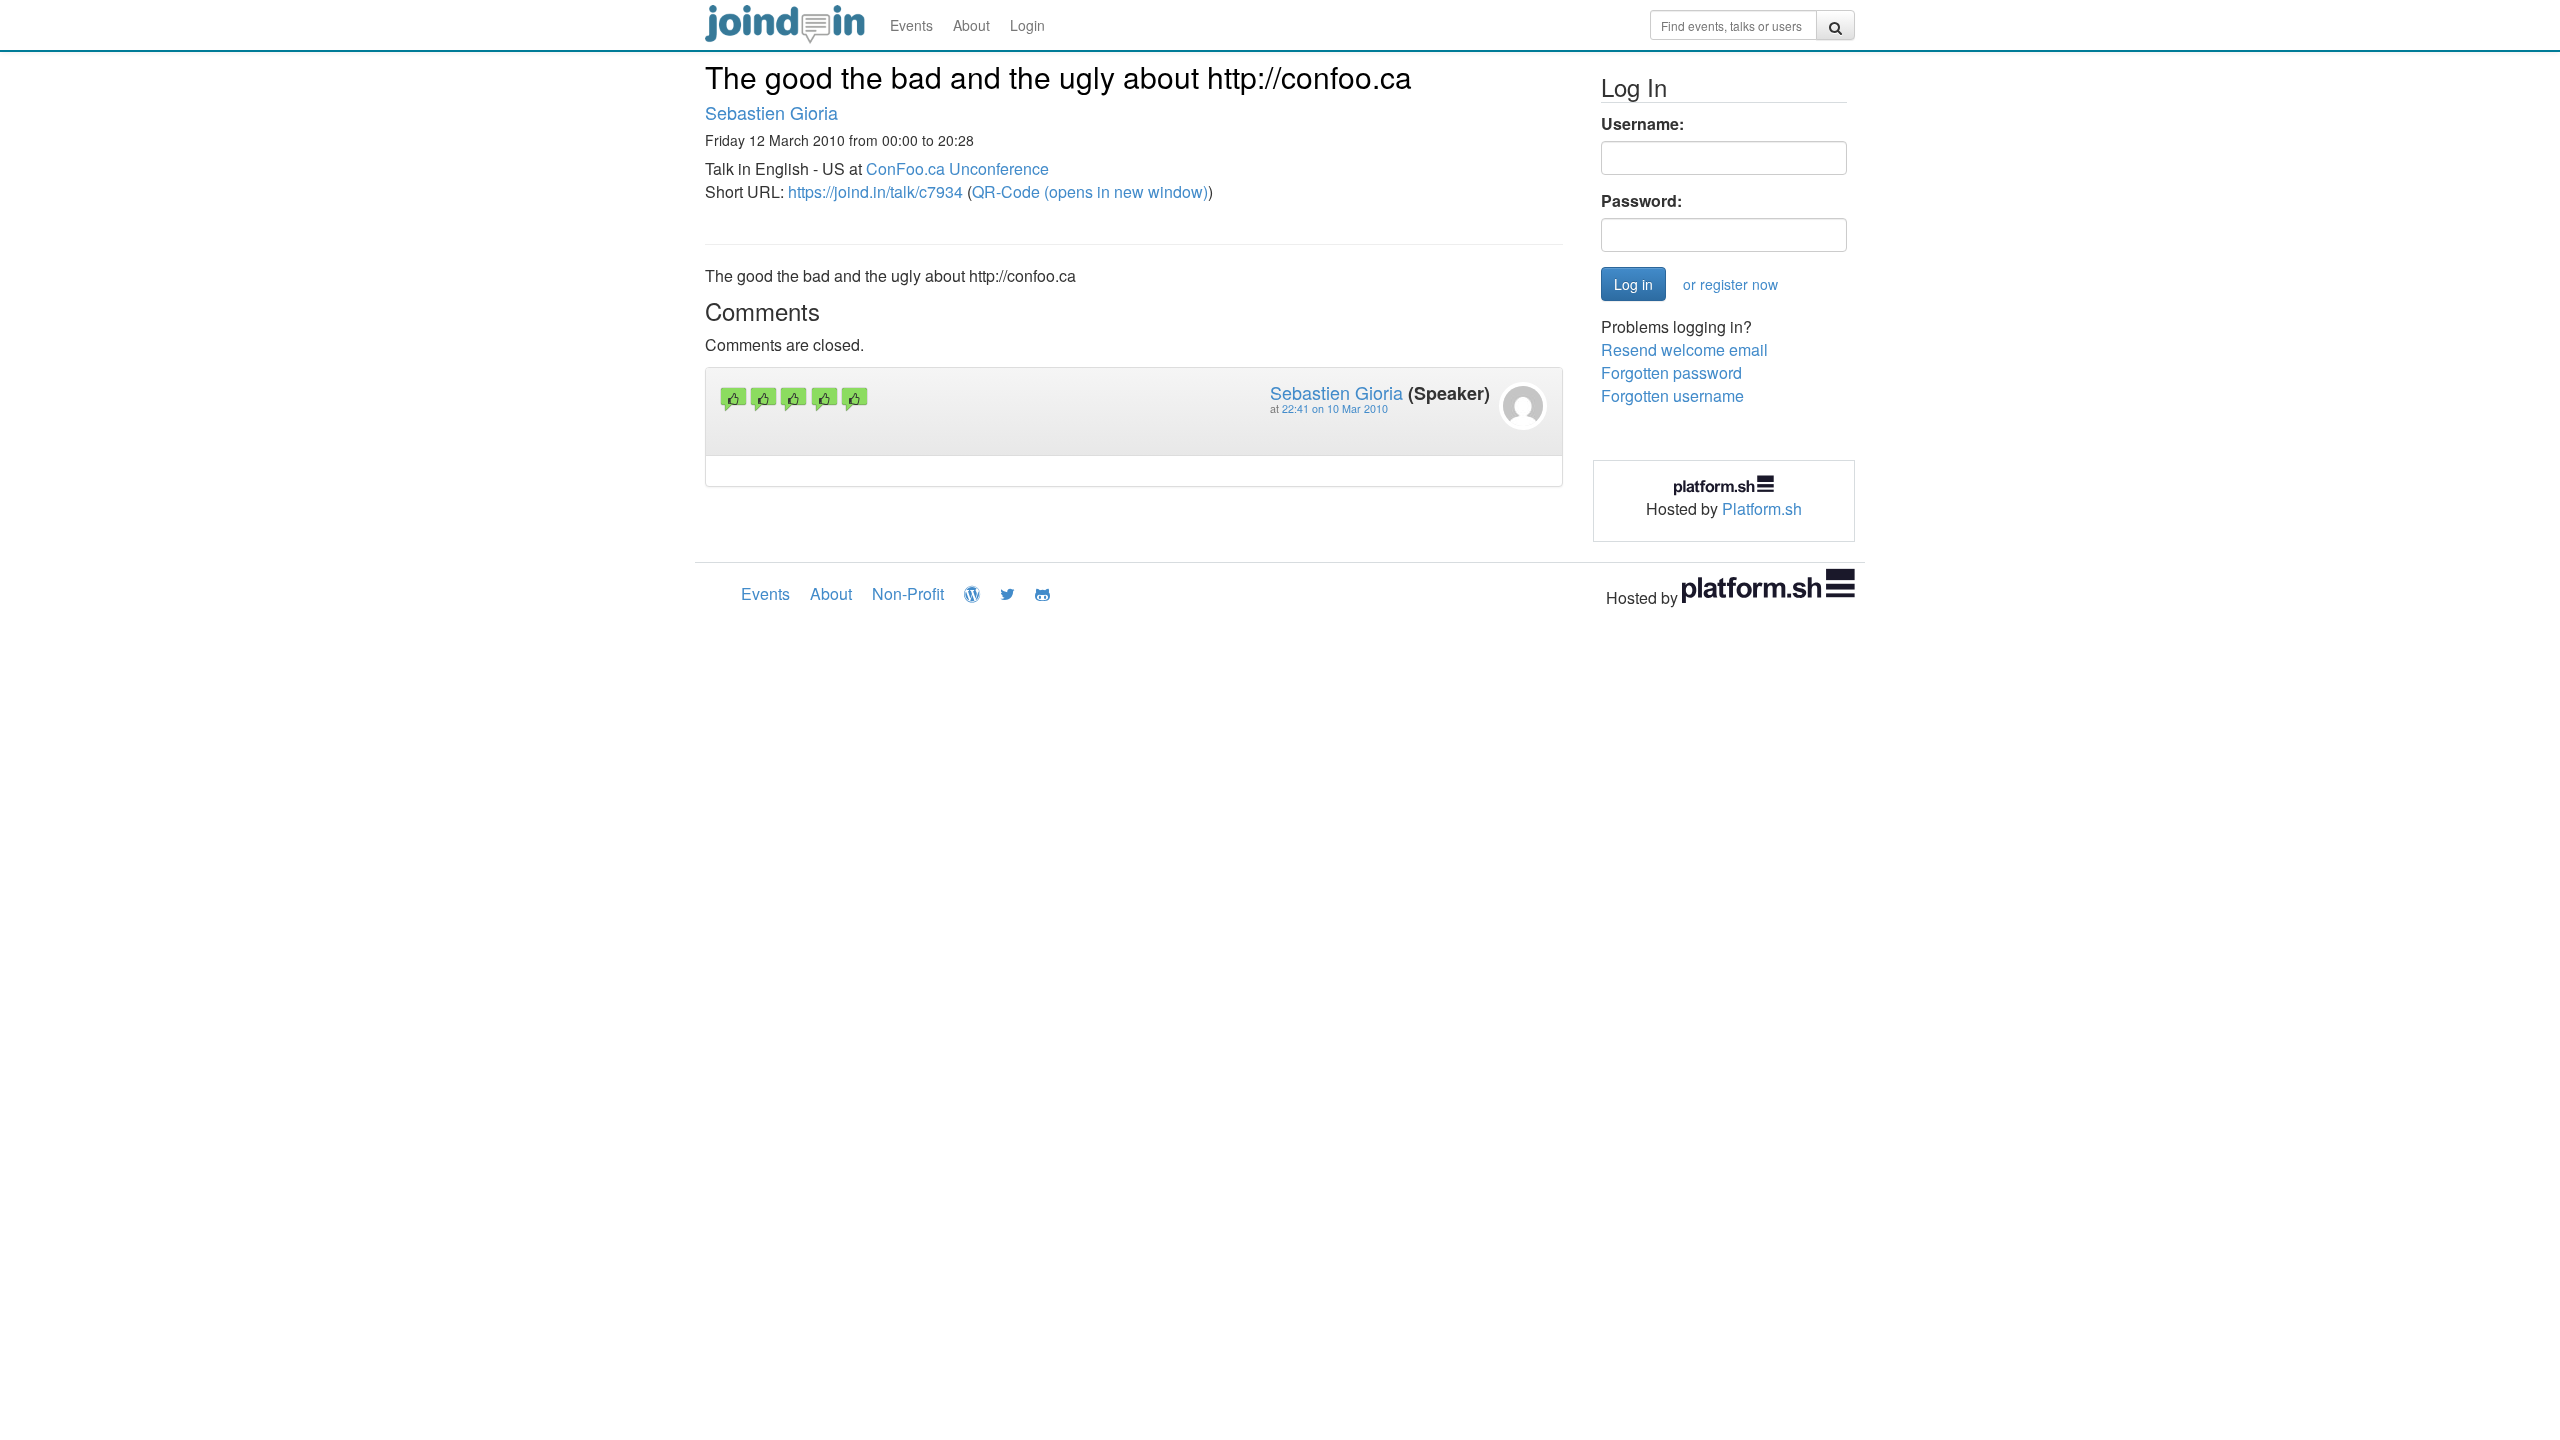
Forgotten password (1671, 372)
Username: (1642, 124)
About (971, 25)
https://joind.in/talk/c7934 (875, 191)
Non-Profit (908, 593)
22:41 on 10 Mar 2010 (1335, 408)
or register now (1730, 284)
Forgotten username (1672, 395)
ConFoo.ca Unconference (957, 168)
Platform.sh (1762, 508)
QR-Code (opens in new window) (1090, 191)
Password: (1641, 201)
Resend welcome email (1684, 349)
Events (911, 25)
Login (1027, 25)
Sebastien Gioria (771, 112)
